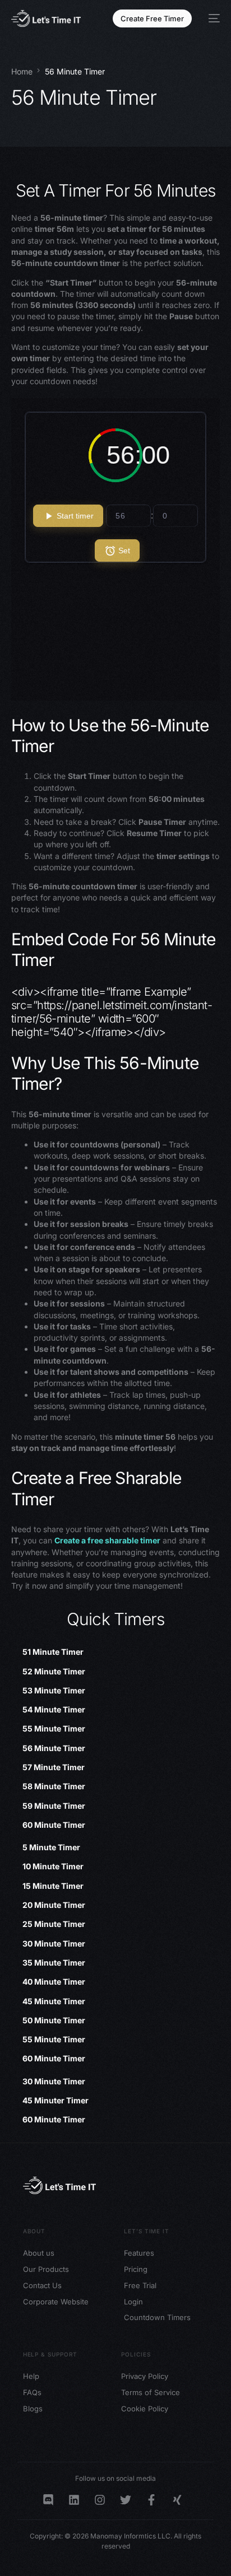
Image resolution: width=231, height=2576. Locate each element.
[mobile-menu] (211, 18)
